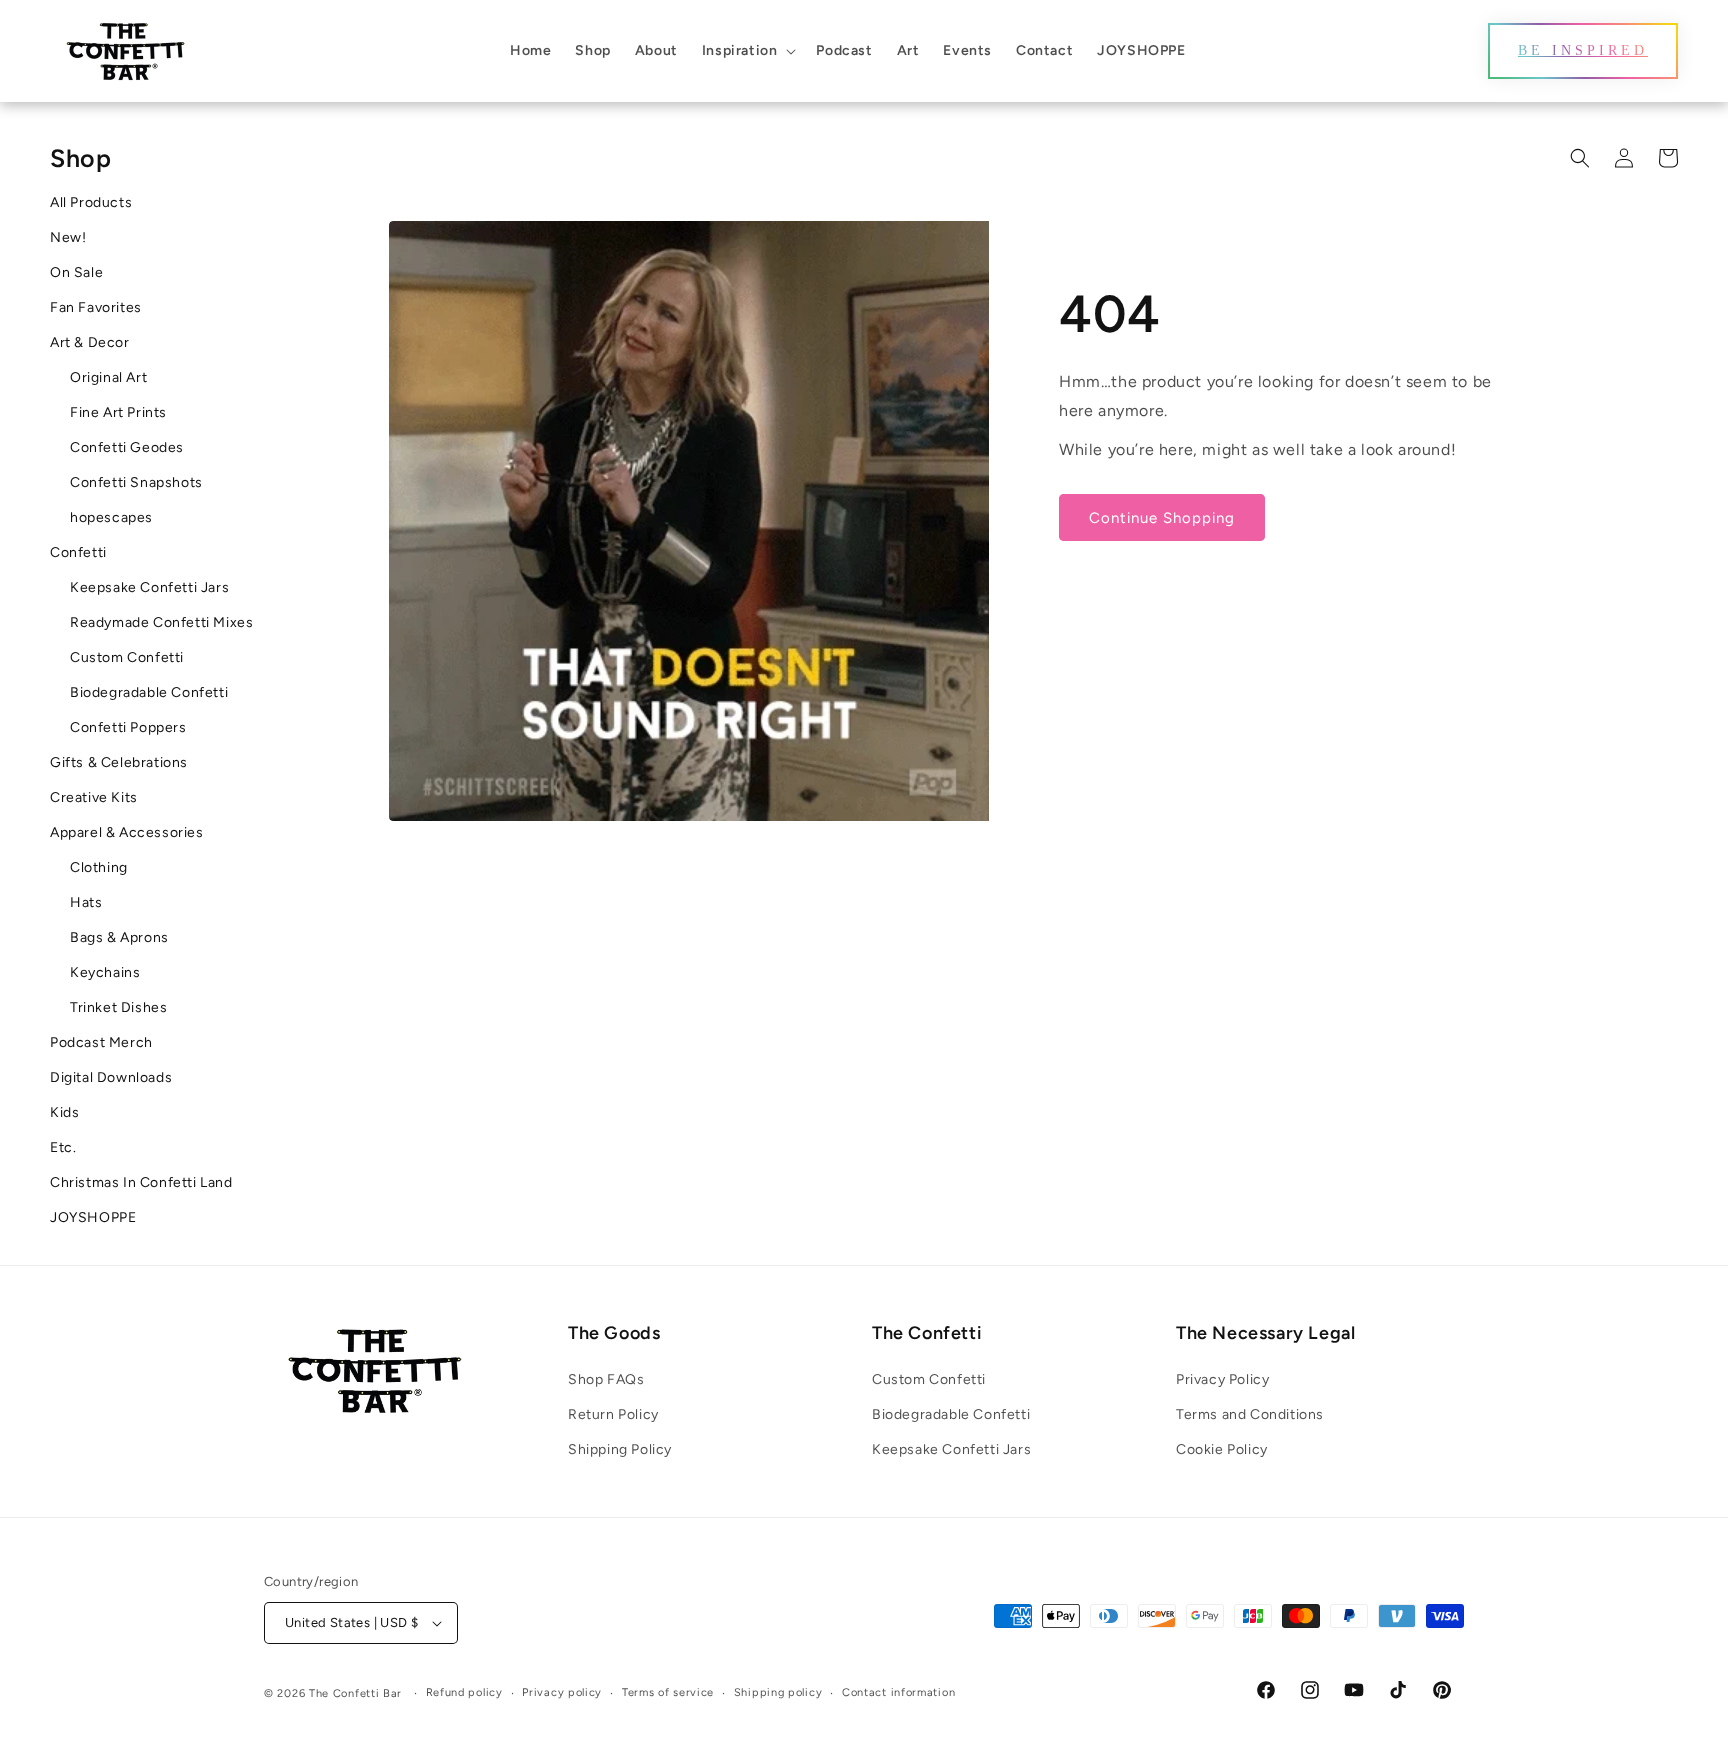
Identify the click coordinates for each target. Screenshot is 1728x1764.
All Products (91, 202)
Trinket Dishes (118, 1007)
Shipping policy (778, 1692)
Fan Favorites (96, 307)
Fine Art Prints (118, 412)
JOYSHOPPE (93, 1217)
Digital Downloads (111, 1077)
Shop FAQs (606, 1379)
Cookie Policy (1222, 1449)
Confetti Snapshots (136, 482)
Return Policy (613, 1414)
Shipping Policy (620, 1449)
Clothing (99, 867)
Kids (64, 1112)
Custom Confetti (127, 657)
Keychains (105, 972)
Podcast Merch (101, 1042)
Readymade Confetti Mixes (161, 622)
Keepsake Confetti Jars (149, 587)
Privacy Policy (1222, 1379)
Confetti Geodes (127, 447)
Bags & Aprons (119, 937)
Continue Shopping (1162, 518)
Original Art (108, 377)
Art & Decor (90, 342)
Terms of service (668, 1692)
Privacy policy (562, 1692)
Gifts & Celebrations (119, 762)
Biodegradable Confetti (149, 692)
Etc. (63, 1147)
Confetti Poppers (128, 727)
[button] (747, 51)
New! (68, 237)
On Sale (76, 272)
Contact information (898, 1692)
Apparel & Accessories (127, 832)
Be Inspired (1583, 50)
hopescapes (111, 517)
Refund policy (464, 1692)
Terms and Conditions (1250, 1414)
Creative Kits (94, 797)
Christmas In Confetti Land (141, 1182)
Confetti (78, 552)
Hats (86, 902)
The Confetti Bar (355, 1693)
